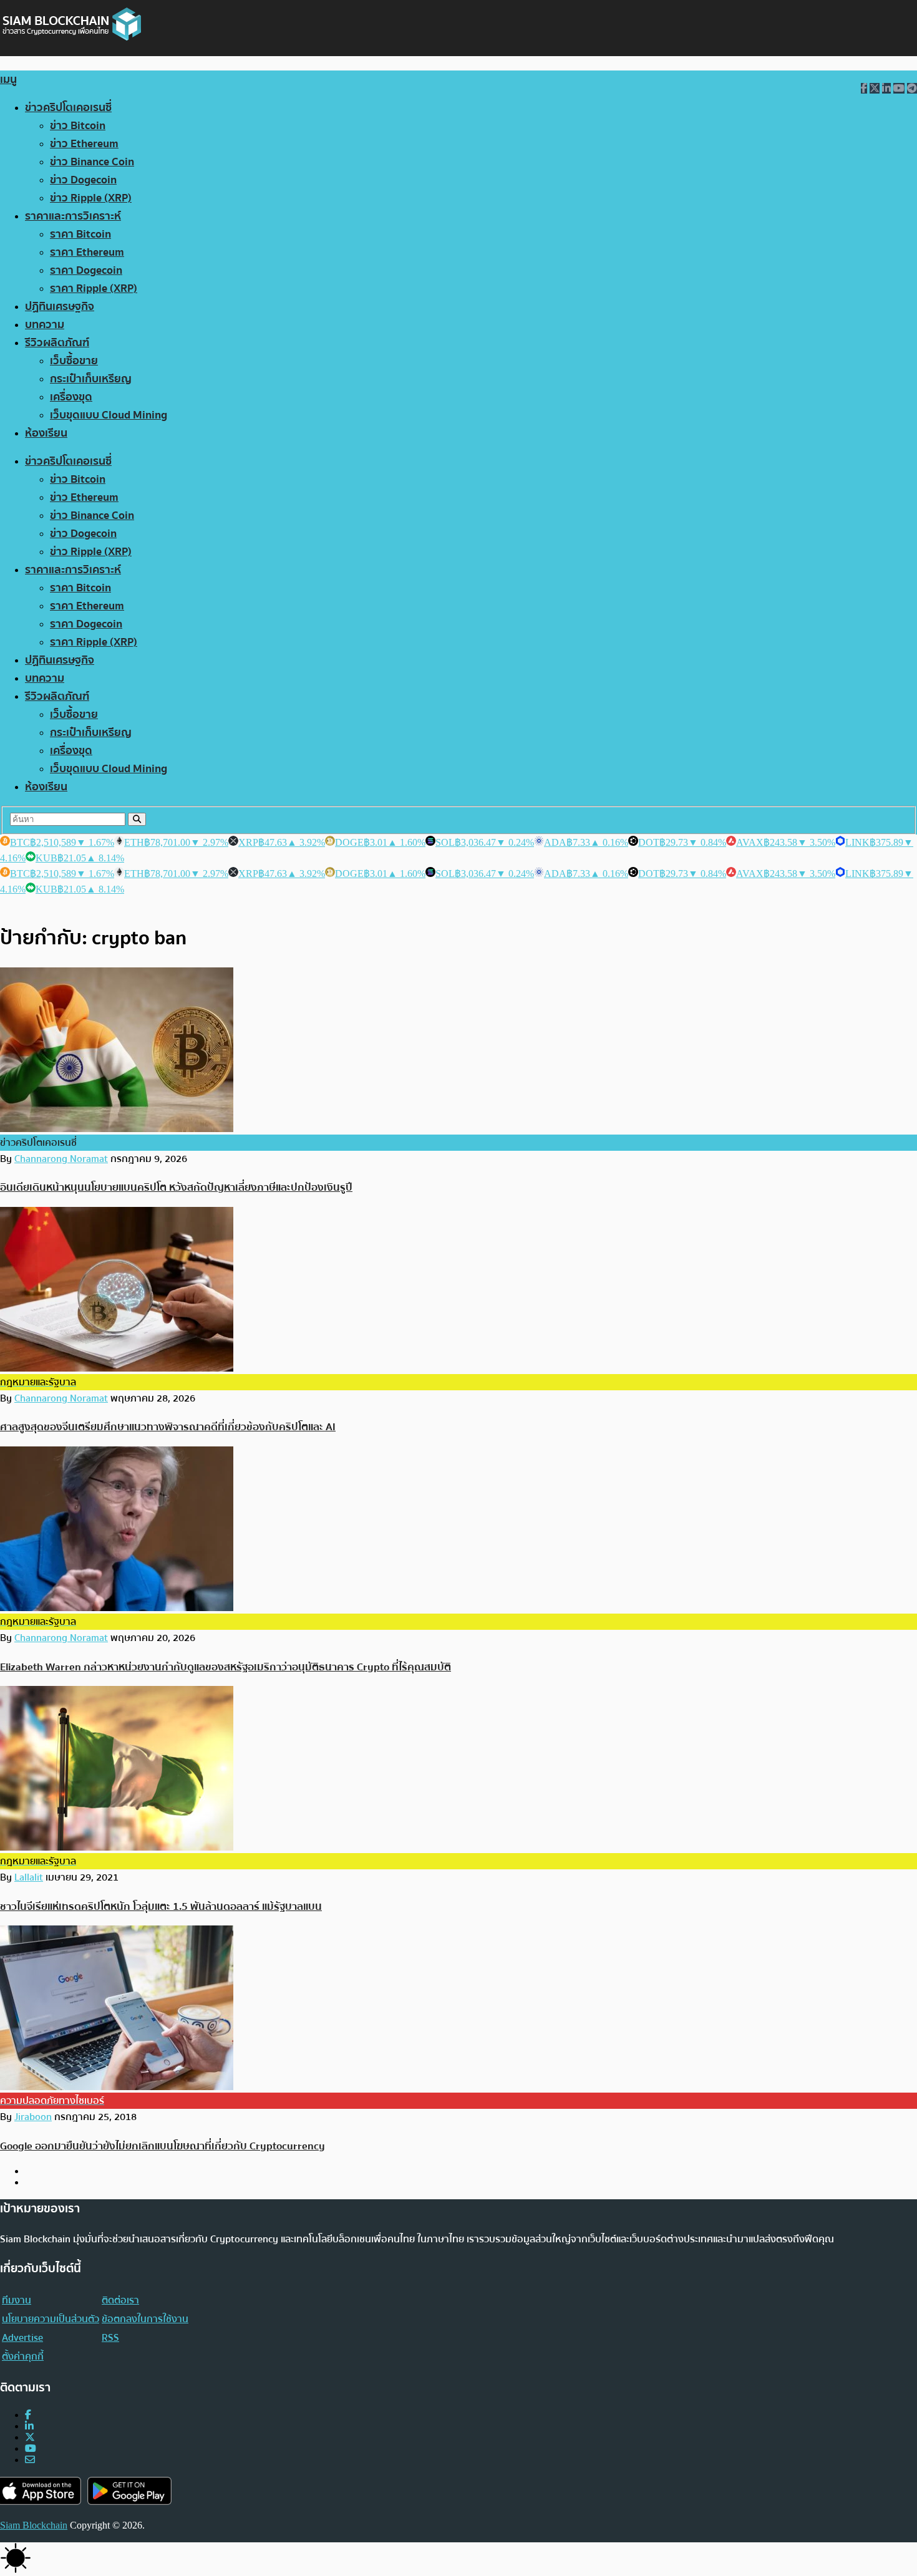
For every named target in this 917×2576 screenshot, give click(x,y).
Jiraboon (33, 2117)
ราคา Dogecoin (86, 270)
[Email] (30, 2460)
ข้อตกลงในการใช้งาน (145, 2319)
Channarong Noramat (61, 1159)
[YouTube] (31, 2448)
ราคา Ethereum (87, 252)
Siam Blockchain (34, 2525)
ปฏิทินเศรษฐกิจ (60, 307)
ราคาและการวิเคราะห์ (73, 216)
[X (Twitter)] (30, 2437)
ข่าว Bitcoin (78, 126)
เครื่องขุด (71, 397)
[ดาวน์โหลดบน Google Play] (129, 2491)
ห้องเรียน (46, 433)
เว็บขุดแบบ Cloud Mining (109, 415)
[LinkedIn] (29, 2426)
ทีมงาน (17, 2300)
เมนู (8, 80)
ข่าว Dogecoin (83, 180)
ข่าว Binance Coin (92, 162)
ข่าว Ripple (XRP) (91, 198)
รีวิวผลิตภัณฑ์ (57, 343)
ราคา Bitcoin (80, 234)
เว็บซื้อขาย (74, 361)
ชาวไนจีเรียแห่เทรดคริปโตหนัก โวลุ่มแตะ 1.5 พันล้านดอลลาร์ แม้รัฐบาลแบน (161, 1906)
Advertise (22, 2338)
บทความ (45, 325)
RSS (110, 2338)
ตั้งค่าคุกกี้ (23, 2356)
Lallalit (29, 1877)
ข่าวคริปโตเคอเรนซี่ (68, 108)
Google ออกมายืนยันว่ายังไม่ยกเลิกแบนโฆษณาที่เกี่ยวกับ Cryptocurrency (163, 2146)
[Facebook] (28, 2415)
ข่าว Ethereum (84, 144)
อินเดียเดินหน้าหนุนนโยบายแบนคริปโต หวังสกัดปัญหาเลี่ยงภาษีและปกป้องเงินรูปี (176, 1187)
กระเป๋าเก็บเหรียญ (91, 379)
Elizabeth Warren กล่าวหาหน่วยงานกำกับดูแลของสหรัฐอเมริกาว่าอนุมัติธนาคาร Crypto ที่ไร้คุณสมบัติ (226, 1667)
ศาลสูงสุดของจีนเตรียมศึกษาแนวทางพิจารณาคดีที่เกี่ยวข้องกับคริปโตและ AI (168, 1427)
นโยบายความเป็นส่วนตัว (51, 2319)
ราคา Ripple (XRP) (94, 288)
